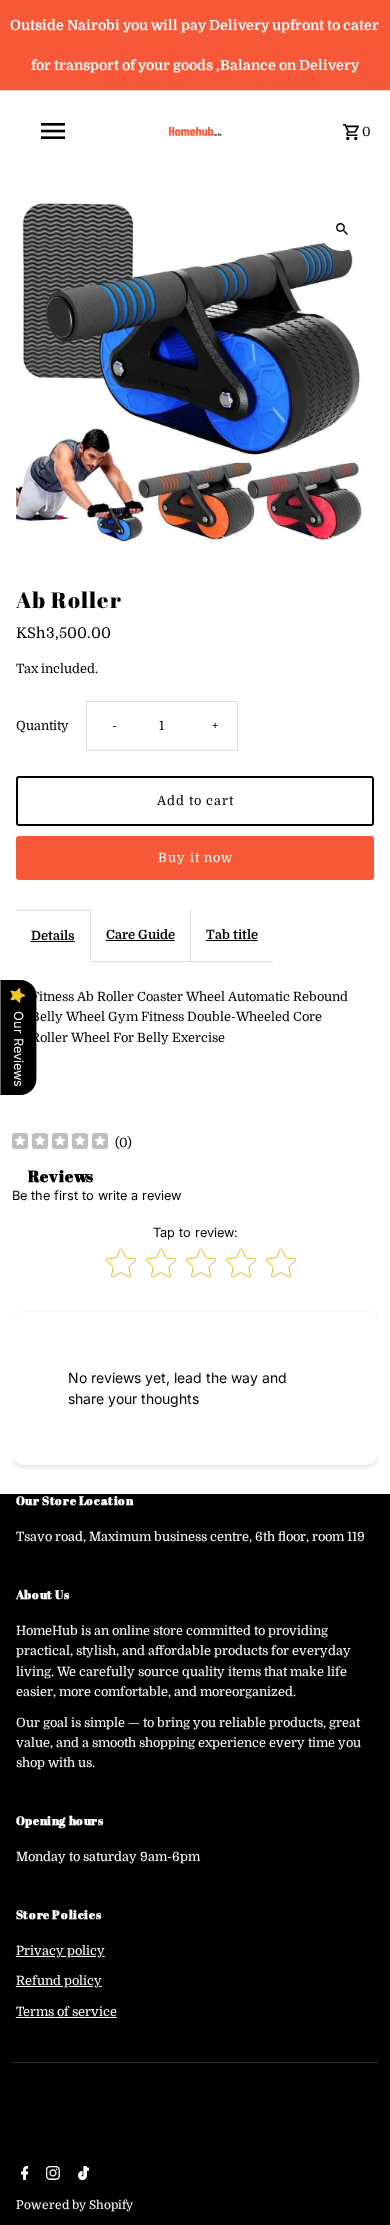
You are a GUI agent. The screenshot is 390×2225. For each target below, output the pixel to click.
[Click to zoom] (341, 228)
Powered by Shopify (74, 2205)
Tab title (232, 935)
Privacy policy (60, 1951)
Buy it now (195, 858)
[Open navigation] (79, 131)
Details (53, 936)
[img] (60, 1143)
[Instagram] (50, 2175)
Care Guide (140, 935)
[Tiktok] (81, 2175)
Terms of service (66, 2012)
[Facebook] (22, 2175)
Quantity (42, 726)
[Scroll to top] (347, 2172)
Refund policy (59, 1981)
